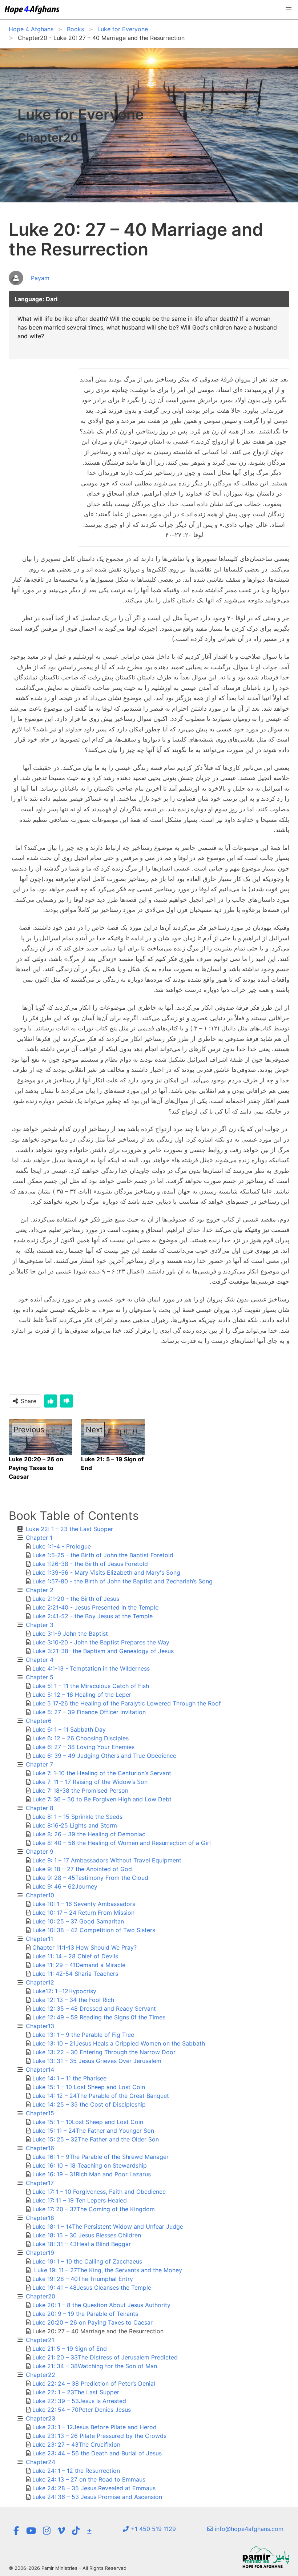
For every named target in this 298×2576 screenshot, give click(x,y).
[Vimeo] (61, 2531)
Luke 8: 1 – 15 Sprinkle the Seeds (77, 1817)
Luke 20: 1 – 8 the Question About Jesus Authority (101, 2305)
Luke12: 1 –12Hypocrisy (64, 1991)
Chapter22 (41, 2375)
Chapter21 (40, 2340)
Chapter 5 (40, 1677)
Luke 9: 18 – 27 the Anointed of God (82, 1869)
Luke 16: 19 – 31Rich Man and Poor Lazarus (92, 2174)
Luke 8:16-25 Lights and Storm (75, 1825)
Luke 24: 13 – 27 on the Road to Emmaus (89, 2479)
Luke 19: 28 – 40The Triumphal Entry (83, 2279)
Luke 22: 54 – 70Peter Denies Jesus (82, 2410)
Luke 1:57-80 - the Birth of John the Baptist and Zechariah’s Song (122, 1581)
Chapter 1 (39, 1538)
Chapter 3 (40, 1625)
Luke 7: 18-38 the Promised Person (80, 1790)
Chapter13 (40, 2026)
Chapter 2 (40, 1590)
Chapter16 (40, 2148)
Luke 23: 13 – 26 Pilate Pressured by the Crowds (99, 2436)
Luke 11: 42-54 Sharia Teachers (75, 1974)
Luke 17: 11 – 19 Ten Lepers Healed (80, 2200)
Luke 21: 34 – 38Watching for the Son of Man (95, 2366)
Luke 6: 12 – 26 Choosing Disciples (80, 1738)
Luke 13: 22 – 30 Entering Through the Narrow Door (104, 2052)
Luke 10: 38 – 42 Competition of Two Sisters (94, 1930)
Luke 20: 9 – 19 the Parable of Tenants (85, 2314)
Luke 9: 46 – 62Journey (65, 1886)
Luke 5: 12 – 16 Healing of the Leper (82, 1695)
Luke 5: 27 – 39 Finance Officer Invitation (89, 1712)
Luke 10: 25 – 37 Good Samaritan (78, 1921)
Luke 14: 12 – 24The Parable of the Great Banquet (101, 2096)
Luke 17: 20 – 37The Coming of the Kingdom (94, 2209)
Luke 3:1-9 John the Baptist (70, 1634)
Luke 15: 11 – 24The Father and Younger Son (93, 2131)
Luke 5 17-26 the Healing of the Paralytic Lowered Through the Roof (127, 1703)
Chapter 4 (40, 1660)
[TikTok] (76, 2531)
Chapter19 (40, 2253)
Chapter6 (39, 1721)
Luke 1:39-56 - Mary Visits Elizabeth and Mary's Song (106, 1572)
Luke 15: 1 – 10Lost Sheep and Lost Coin (88, 2122)
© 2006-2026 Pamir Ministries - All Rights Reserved (68, 2568)
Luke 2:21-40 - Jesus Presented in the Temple (95, 1607)
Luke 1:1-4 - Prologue (62, 1546)
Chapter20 (41, 2296)
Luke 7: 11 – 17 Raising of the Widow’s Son (90, 1782)
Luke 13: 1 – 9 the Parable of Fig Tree (83, 2035)
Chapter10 (40, 1895)
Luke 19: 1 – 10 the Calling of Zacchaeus (87, 2261)
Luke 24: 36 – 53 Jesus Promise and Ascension (97, 2497)
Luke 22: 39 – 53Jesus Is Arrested (79, 2401)
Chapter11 (39, 1939)
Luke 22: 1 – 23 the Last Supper (69, 1529)
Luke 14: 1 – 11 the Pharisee (69, 2078)
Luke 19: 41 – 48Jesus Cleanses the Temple (92, 2288)
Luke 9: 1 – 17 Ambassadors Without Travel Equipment (107, 1860)
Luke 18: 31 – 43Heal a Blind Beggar (82, 2244)
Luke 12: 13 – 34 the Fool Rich (73, 2000)
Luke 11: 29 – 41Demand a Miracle (79, 1965)
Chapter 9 (40, 1852)
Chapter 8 (40, 1808)
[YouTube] (31, 2531)
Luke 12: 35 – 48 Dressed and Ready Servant (94, 2008)
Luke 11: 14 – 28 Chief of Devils (75, 1956)
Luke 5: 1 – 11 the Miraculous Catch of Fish (91, 1686)
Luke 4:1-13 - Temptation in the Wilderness (91, 1668)
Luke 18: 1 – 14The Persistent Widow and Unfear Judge (108, 2226)
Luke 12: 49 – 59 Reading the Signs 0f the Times (99, 2017)
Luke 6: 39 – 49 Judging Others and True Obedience (104, 1756)
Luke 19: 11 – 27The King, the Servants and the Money (107, 2270)
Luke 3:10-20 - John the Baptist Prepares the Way (101, 1642)
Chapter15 (40, 2113)
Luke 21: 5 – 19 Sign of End (70, 2349)
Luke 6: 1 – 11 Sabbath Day (69, 1729)
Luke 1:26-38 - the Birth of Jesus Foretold (90, 1564)
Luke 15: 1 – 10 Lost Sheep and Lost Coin (89, 2087)
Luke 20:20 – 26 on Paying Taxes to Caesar (92, 2322)
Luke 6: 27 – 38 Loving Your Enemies (83, 1747)
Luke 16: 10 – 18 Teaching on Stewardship (90, 2165)
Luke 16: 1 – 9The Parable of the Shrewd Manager (100, 2157)
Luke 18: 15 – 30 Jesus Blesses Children (87, 2235)
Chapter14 (40, 2070)
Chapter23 (41, 2418)
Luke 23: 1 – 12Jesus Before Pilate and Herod (94, 2427)
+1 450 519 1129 (152, 2529)
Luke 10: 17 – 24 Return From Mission (83, 1913)
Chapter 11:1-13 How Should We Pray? (84, 1947)
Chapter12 (40, 1982)
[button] (289, 9)
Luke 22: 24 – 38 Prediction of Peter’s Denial (94, 2383)
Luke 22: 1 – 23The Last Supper (76, 2392)
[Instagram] (47, 2531)
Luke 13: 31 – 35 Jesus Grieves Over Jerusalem (97, 2061)
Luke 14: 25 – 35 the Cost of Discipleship (89, 2104)
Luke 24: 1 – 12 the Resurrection (76, 2471)
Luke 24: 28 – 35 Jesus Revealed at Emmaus (94, 2488)
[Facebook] (16, 2531)
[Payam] (29, 286)
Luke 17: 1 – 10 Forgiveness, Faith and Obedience (99, 2192)
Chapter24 (41, 2462)
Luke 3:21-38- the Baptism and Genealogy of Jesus (103, 1651)
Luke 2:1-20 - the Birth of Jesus (76, 1599)
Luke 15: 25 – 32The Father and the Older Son (96, 2139)
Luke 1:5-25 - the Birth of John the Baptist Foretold (103, 1555)
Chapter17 (40, 2183)
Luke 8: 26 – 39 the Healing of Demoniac (89, 1834)
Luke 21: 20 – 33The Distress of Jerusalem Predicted (105, 2357)
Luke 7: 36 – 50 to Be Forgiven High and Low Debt (102, 1799)
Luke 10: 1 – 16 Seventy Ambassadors (84, 1904)
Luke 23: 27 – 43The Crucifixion (76, 2444)
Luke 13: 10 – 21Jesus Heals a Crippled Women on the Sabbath (119, 2043)
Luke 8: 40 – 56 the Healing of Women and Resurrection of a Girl (122, 1843)
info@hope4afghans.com (248, 2529)
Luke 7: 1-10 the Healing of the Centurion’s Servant (102, 1773)
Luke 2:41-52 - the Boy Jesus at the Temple (92, 1616)
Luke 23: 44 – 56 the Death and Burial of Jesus (97, 2453)
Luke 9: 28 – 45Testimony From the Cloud (90, 1878)
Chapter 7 (39, 1764)
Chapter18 (40, 2218)
